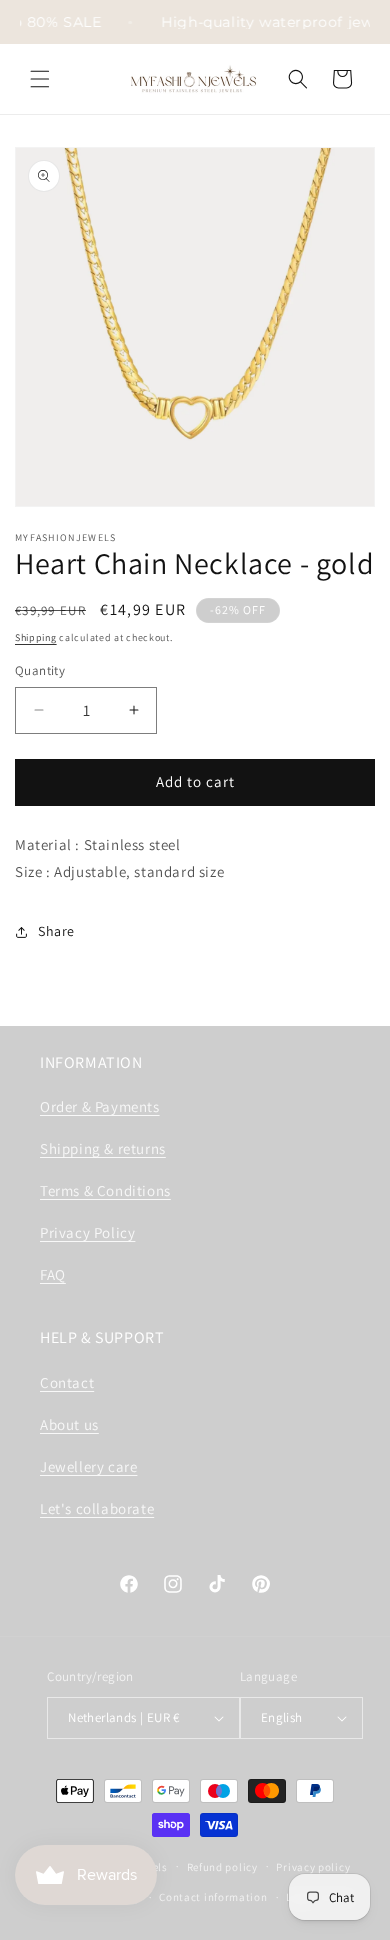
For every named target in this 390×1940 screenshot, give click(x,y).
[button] (40, 79)
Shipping (36, 637)
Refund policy (222, 1867)
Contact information (213, 1897)
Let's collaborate (97, 1508)
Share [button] (56, 931)
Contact (67, 1382)
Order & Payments (100, 1106)
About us (69, 1424)
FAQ (53, 1274)
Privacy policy (313, 1867)
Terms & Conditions (105, 1190)
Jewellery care (88, 1466)
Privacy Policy (87, 1232)
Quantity (40, 670)
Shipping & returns (103, 1148)
